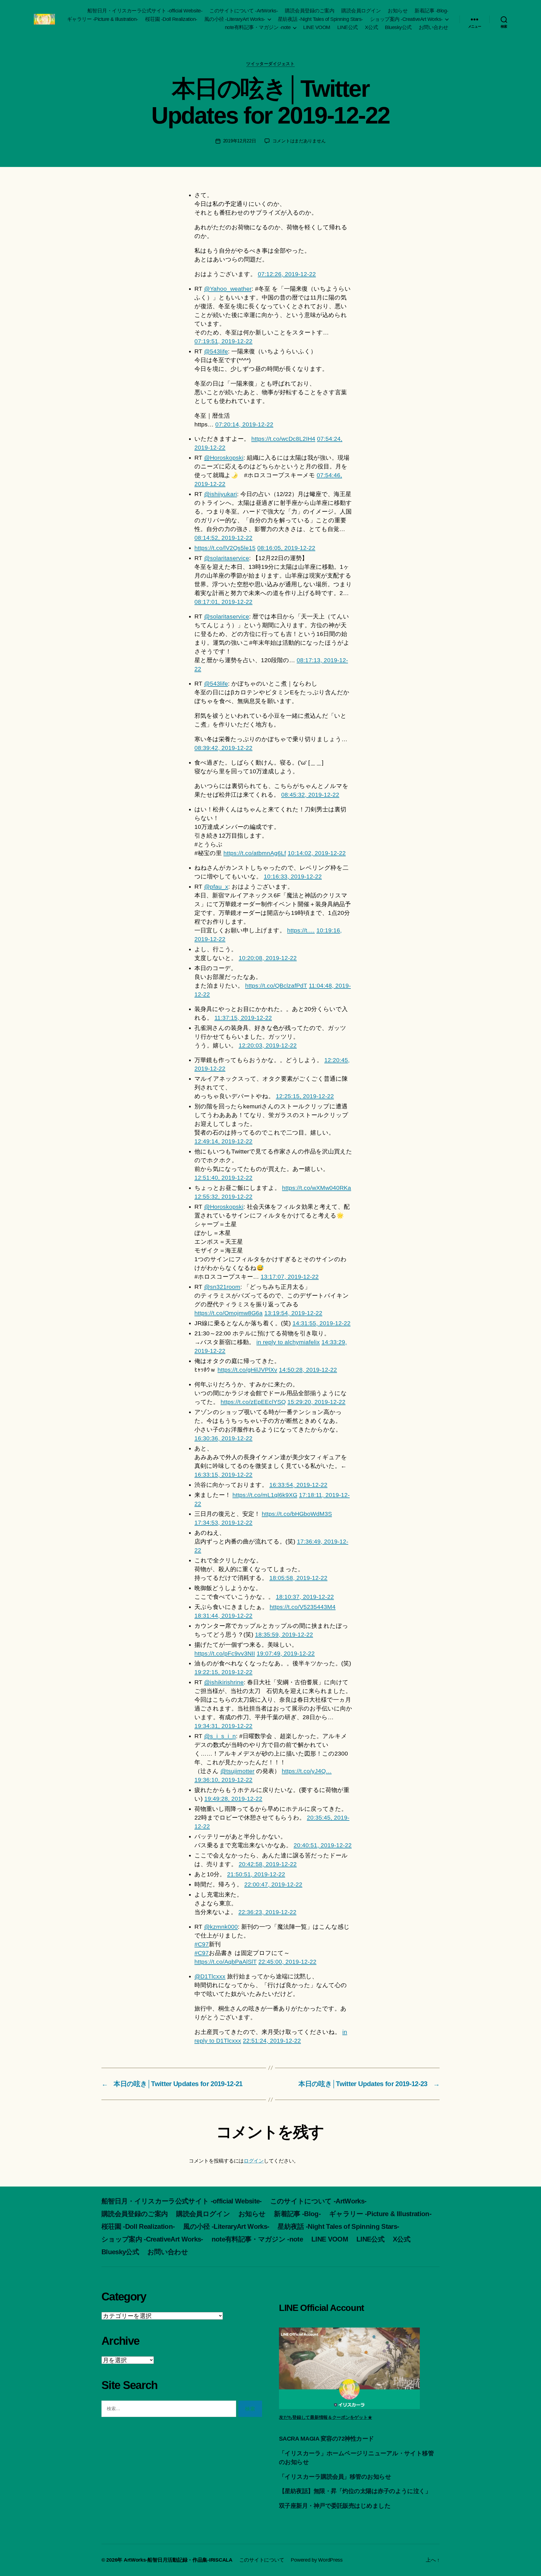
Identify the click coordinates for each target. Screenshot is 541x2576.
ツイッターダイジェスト (270, 64)
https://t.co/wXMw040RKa (317, 1188)
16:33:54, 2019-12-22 (298, 1485)
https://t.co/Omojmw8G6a (229, 1313)
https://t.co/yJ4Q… (307, 1771)
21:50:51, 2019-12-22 (256, 1874)
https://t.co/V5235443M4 (303, 1607)
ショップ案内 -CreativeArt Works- (406, 19)
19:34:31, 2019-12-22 (223, 1726)
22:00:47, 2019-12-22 (273, 1884)
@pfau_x (216, 887)
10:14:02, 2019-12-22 (317, 853)
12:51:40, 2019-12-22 (223, 1178)
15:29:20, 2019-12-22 (316, 1402)
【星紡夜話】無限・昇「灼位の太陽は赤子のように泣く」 (355, 2491)
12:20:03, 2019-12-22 (268, 1045)
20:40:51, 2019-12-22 (323, 1845)
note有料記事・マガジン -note (258, 27)
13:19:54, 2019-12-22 (293, 1313)
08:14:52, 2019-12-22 (223, 538)
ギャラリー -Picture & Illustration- (103, 19)
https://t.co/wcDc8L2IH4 (283, 439)
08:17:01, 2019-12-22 (223, 602)
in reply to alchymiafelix (288, 1342)
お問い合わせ (434, 27)
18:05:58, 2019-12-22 (298, 1578)
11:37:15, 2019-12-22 (243, 1018)
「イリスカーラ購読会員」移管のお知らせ (335, 2477)
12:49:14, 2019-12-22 (223, 1141)
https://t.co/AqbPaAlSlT (226, 1962)
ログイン (254, 2161)
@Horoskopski (224, 458)
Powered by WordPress (317, 2560)
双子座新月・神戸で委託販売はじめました (335, 2506)
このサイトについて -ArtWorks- (244, 11)
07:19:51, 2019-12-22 (223, 341)
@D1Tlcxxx (210, 1976)
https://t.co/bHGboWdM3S (297, 1514)
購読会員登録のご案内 (310, 11)
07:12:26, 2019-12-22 (287, 274)
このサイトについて (262, 2560)
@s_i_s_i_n (220, 1736)
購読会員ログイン (361, 11)
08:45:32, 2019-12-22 (310, 795)
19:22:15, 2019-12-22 (223, 1672)
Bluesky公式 (398, 27)
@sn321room (222, 1287)
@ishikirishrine (224, 1682)
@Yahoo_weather (228, 289)
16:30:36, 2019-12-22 (223, 1438)
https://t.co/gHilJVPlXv (247, 1370)
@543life (216, 351)
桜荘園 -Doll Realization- (171, 19)
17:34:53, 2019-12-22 (223, 1523)
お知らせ (398, 11)
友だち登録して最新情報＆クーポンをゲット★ (325, 2417)
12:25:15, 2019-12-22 (305, 1096)
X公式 (372, 27)
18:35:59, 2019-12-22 (284, 1634)
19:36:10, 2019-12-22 (223, 1780)
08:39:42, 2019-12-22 (223, 748)
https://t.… (301, 930)
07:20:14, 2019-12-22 (244, 424)
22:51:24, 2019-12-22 (272, 2041)
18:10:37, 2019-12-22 (305, 1597)
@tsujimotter (237, 1771)
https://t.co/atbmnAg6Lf (255, 853)
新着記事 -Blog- (431, 11)
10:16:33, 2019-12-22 (293, 876)
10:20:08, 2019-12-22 (268, 958)
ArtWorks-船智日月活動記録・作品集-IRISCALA (178, 2560)
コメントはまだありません (299, 141)
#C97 (202, 1944)
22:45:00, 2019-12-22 (287, 1962)
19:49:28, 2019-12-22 (233, 1799)
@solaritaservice (227, 558)
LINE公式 (348, 27)
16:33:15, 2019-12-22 (223, 1475)
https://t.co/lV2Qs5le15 (225, 548)
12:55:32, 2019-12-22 (223, 1196)
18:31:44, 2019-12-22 (223, 1616)
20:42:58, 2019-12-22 (268, 1864)
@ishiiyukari (220, 494)
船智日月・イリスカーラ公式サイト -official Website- (145, 11)
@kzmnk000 (221, 1927)
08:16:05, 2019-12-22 (286, 548)
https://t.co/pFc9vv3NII (225, 1653)
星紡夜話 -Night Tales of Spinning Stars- (320, 19)
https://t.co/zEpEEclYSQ (253, 1402)
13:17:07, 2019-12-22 (290, 1277)
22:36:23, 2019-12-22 (267, 1912)
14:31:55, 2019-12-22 (322, 1323)
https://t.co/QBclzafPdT (276, 986)
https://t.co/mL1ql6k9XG (265, 1495)
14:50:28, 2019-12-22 (308, 1370)
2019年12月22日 (240, 141)
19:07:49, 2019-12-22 (286, 1653)
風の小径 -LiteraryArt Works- (235, 19)
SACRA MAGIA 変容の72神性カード (326, 2439)
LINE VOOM (317, 27)
